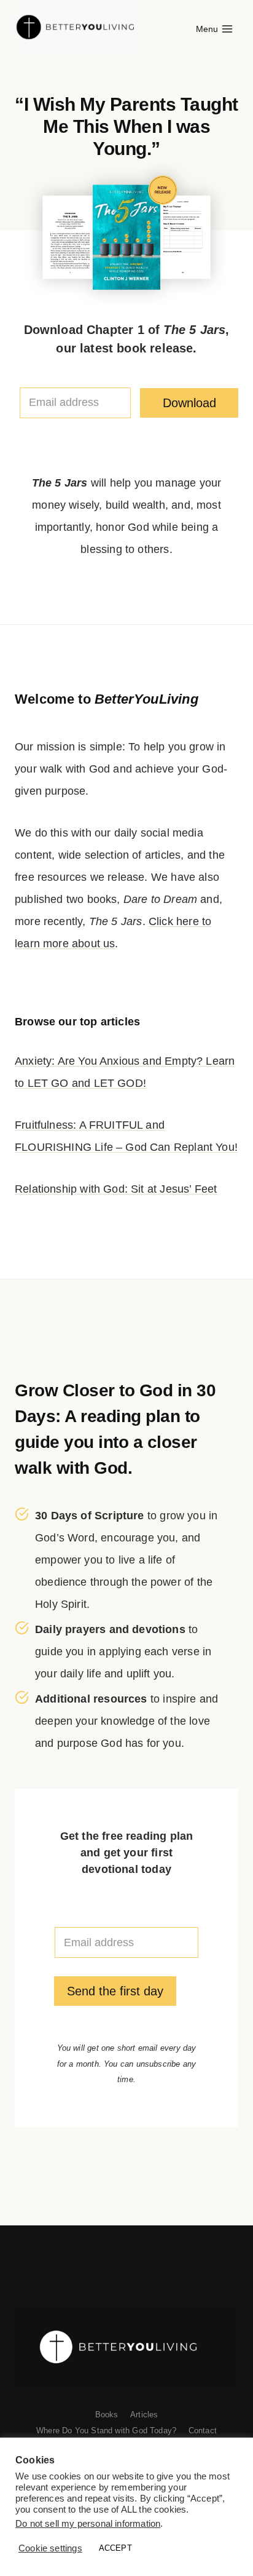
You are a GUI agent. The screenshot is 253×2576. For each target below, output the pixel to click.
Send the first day (115, 1991)
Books (107, 2415)
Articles (144, 2415)
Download (189, 403)
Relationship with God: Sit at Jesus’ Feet (116, 1189)
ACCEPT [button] (115, 2548)
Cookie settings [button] (50, 2548)
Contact (203, 2431)
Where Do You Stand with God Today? (106, 2431)
